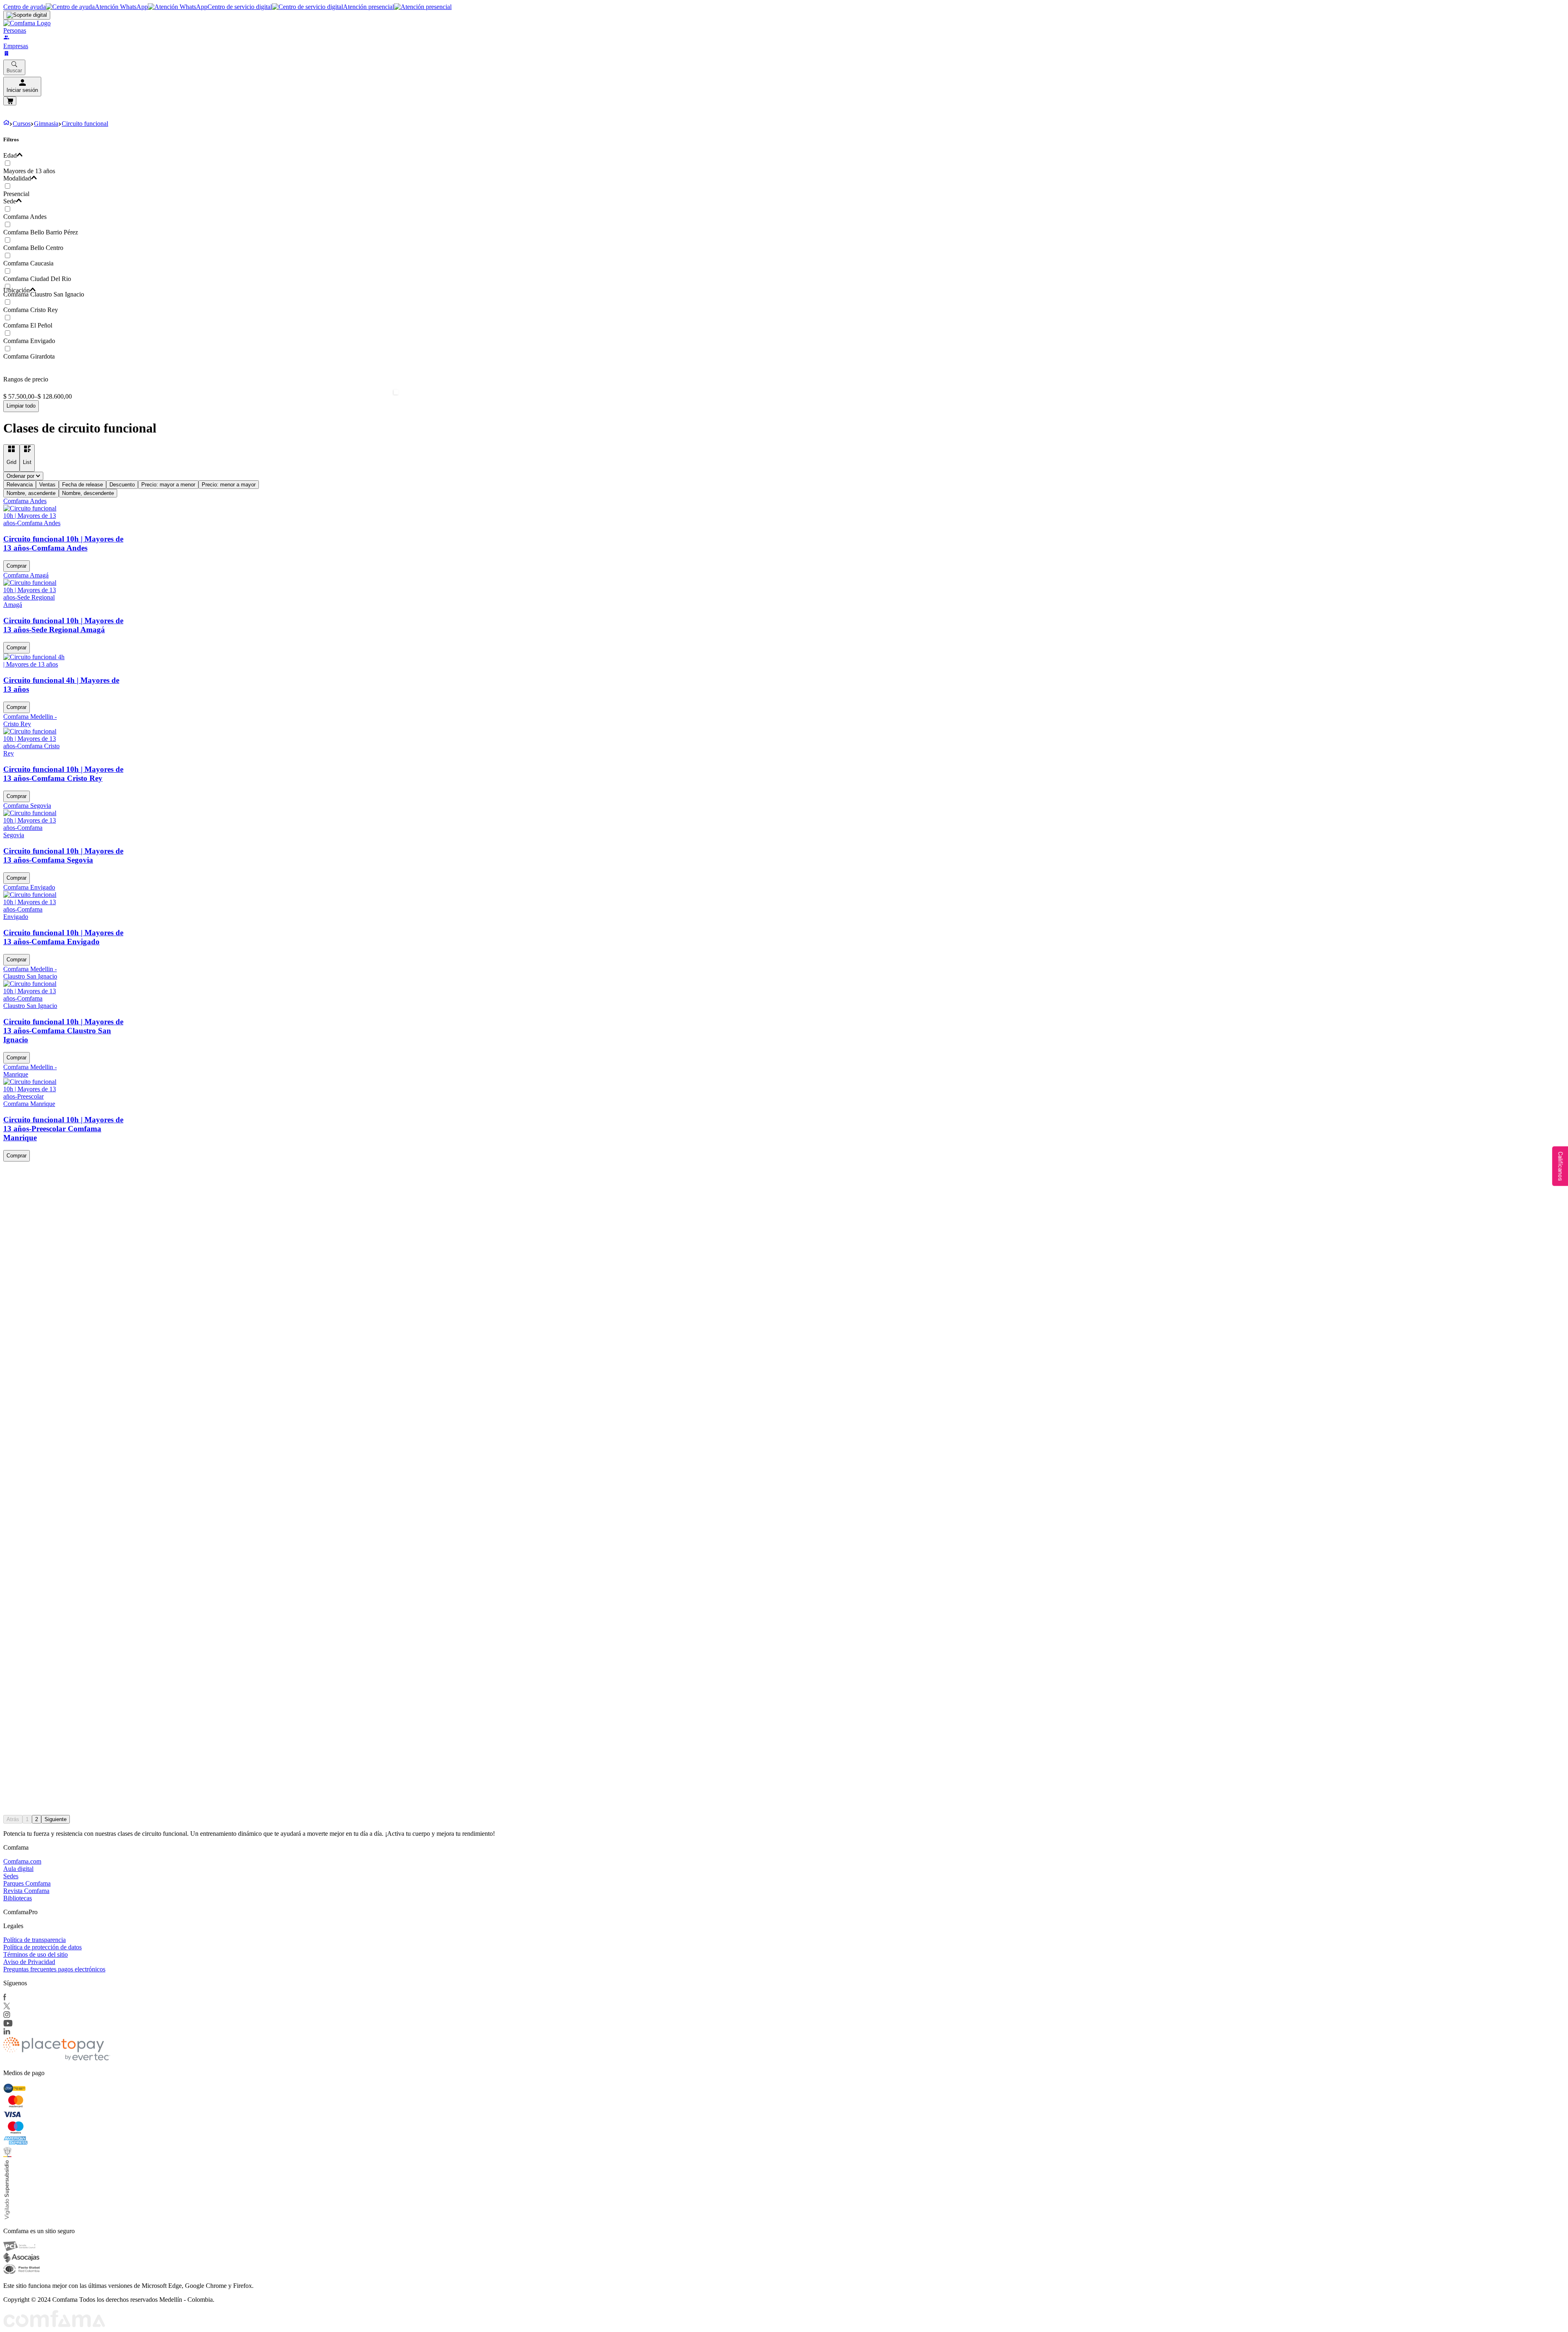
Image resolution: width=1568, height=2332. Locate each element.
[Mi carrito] (10, 101)
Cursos (22, 124)
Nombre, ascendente (31, 493)
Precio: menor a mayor (229, 485)
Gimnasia (46, 124)
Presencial (16, 194)
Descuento (122, 485)
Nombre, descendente (88, 493)
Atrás (13, 1819)
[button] (394, 156)
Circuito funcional (85, 124)
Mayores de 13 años (29, 171)
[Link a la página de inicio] (6, 124)
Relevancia (20, 485)
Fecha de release (82, 485)
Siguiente (56, 1819)
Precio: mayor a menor (168, 485)
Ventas (47, 485)
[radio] (11, 458)
